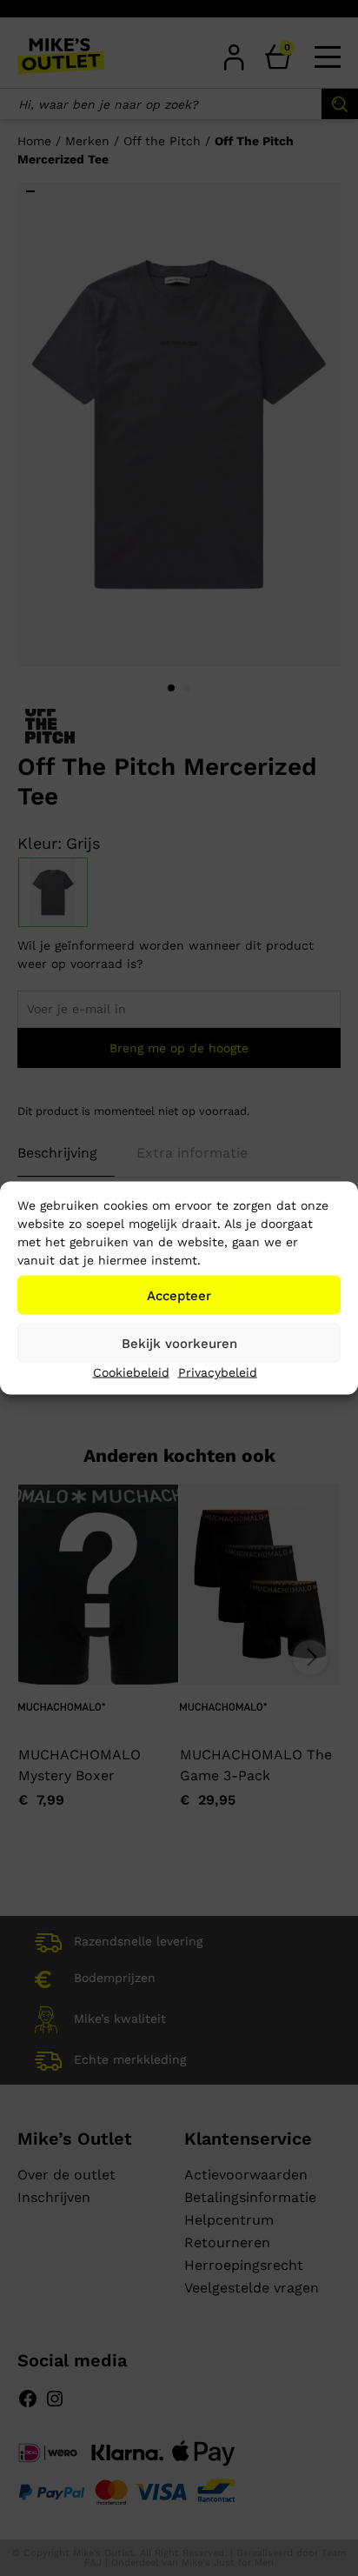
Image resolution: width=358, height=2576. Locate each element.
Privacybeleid (218, 1372)
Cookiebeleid (131, 1372)
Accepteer (179, 1295)
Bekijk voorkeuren (179, 1343)
